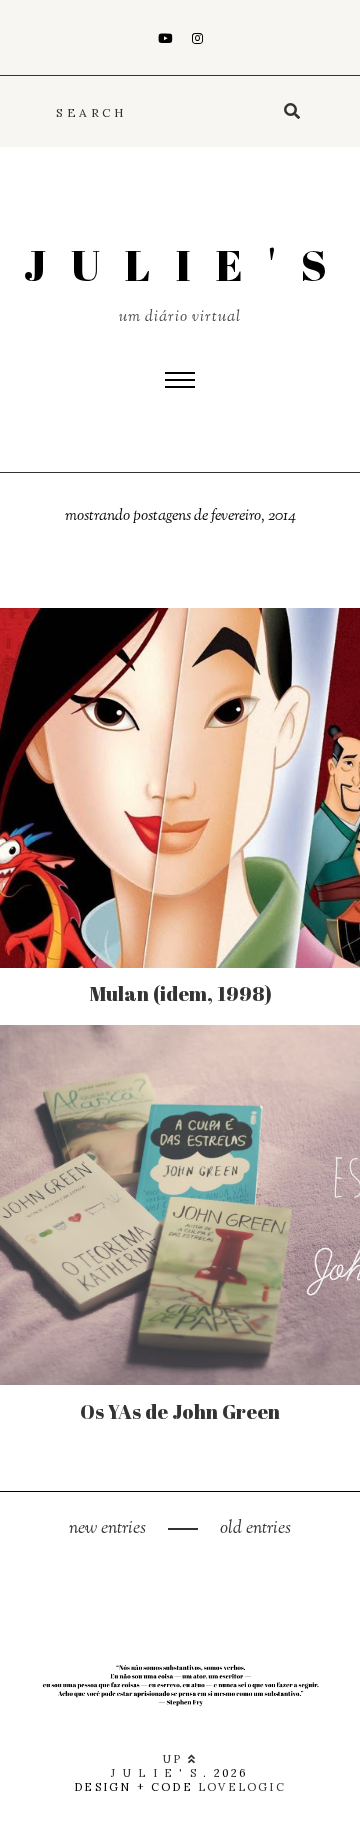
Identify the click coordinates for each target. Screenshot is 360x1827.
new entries (109, 1529)
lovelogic (242, 1787)
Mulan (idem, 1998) (180, 993)
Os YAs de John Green (180, 1411)
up (175, 1759)
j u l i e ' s (180, 265)
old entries (253, 1529)
